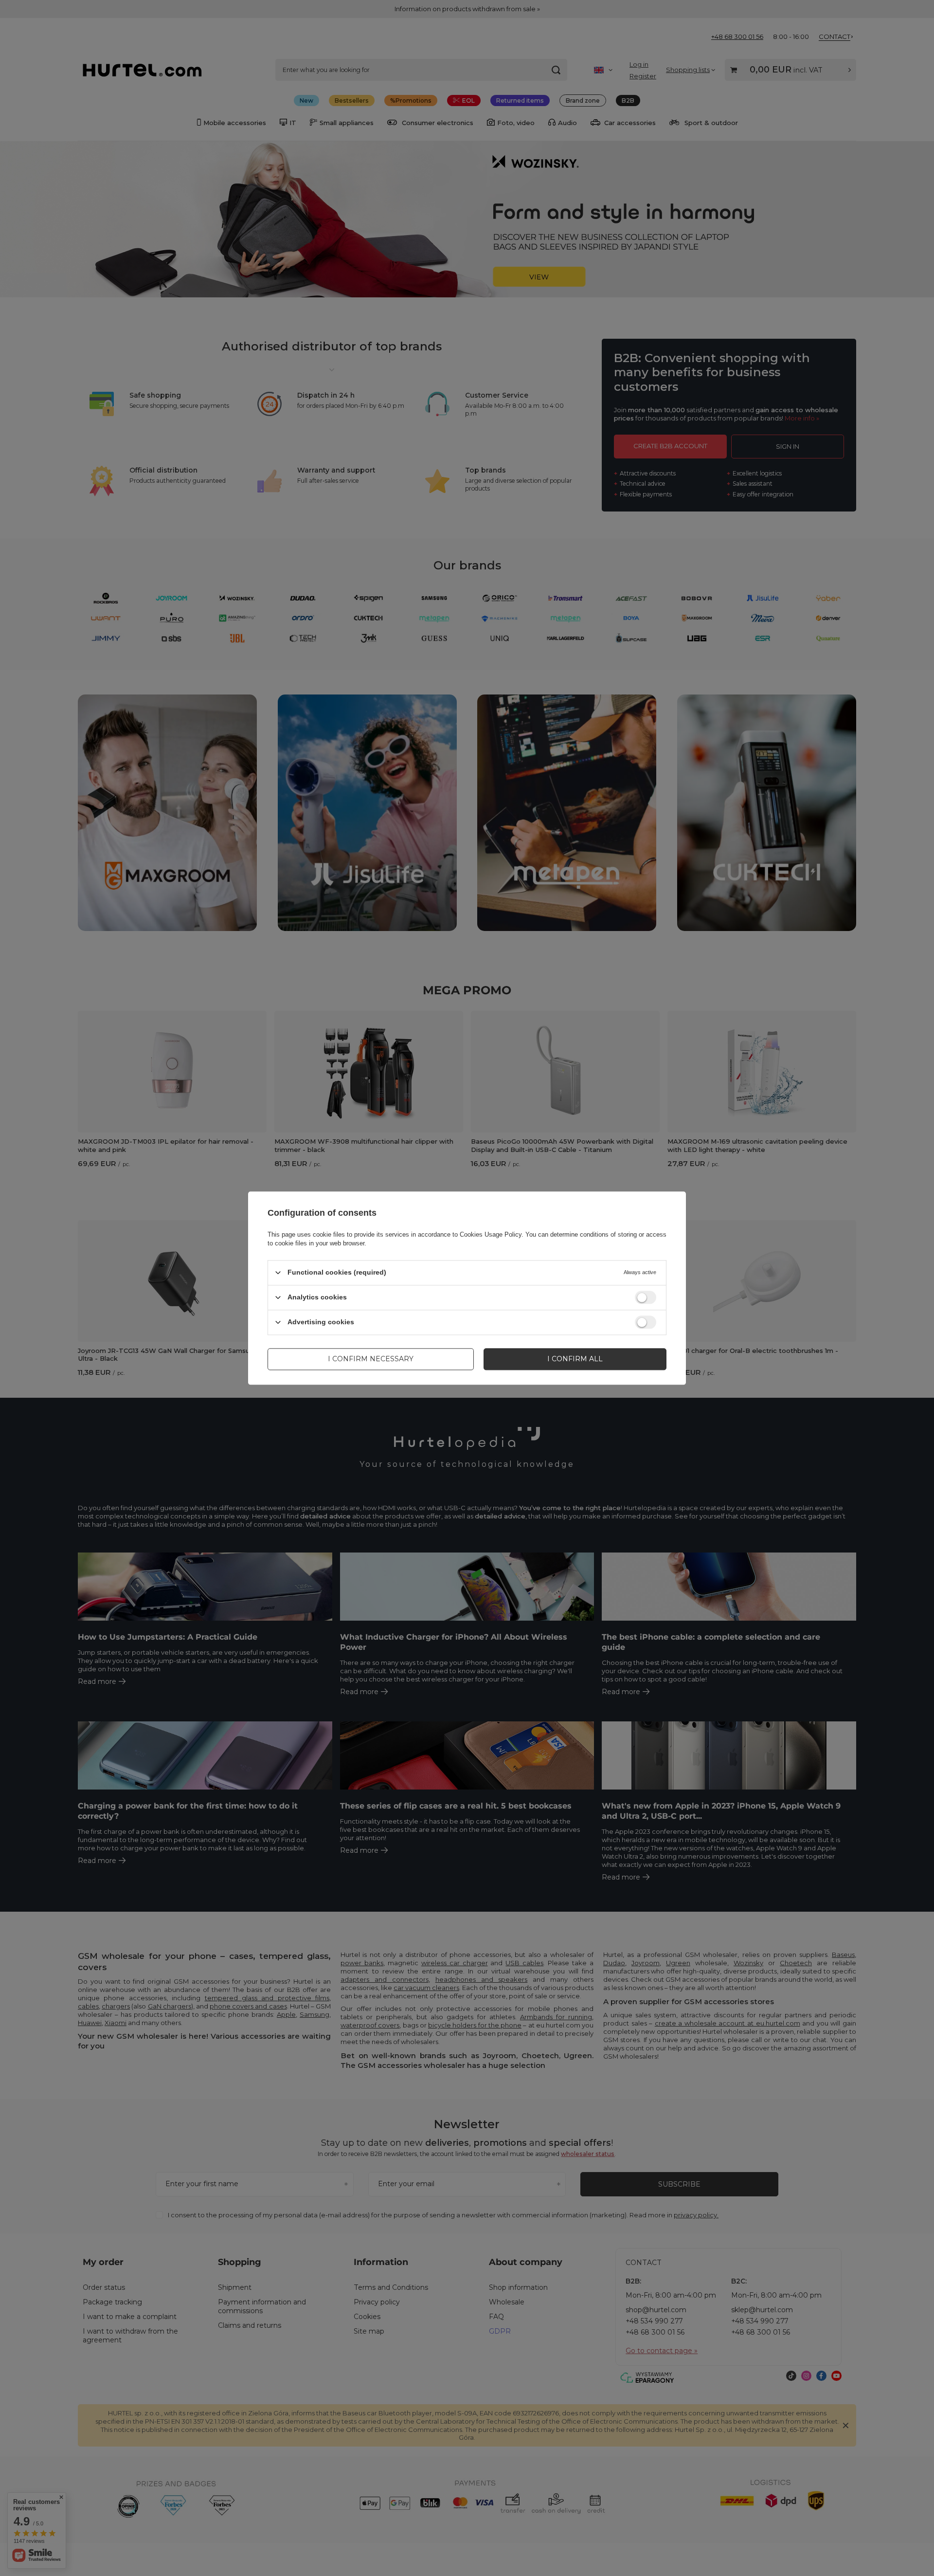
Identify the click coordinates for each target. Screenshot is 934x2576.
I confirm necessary (371, 1359)
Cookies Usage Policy (491, 1234)
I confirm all (575, 1359)
